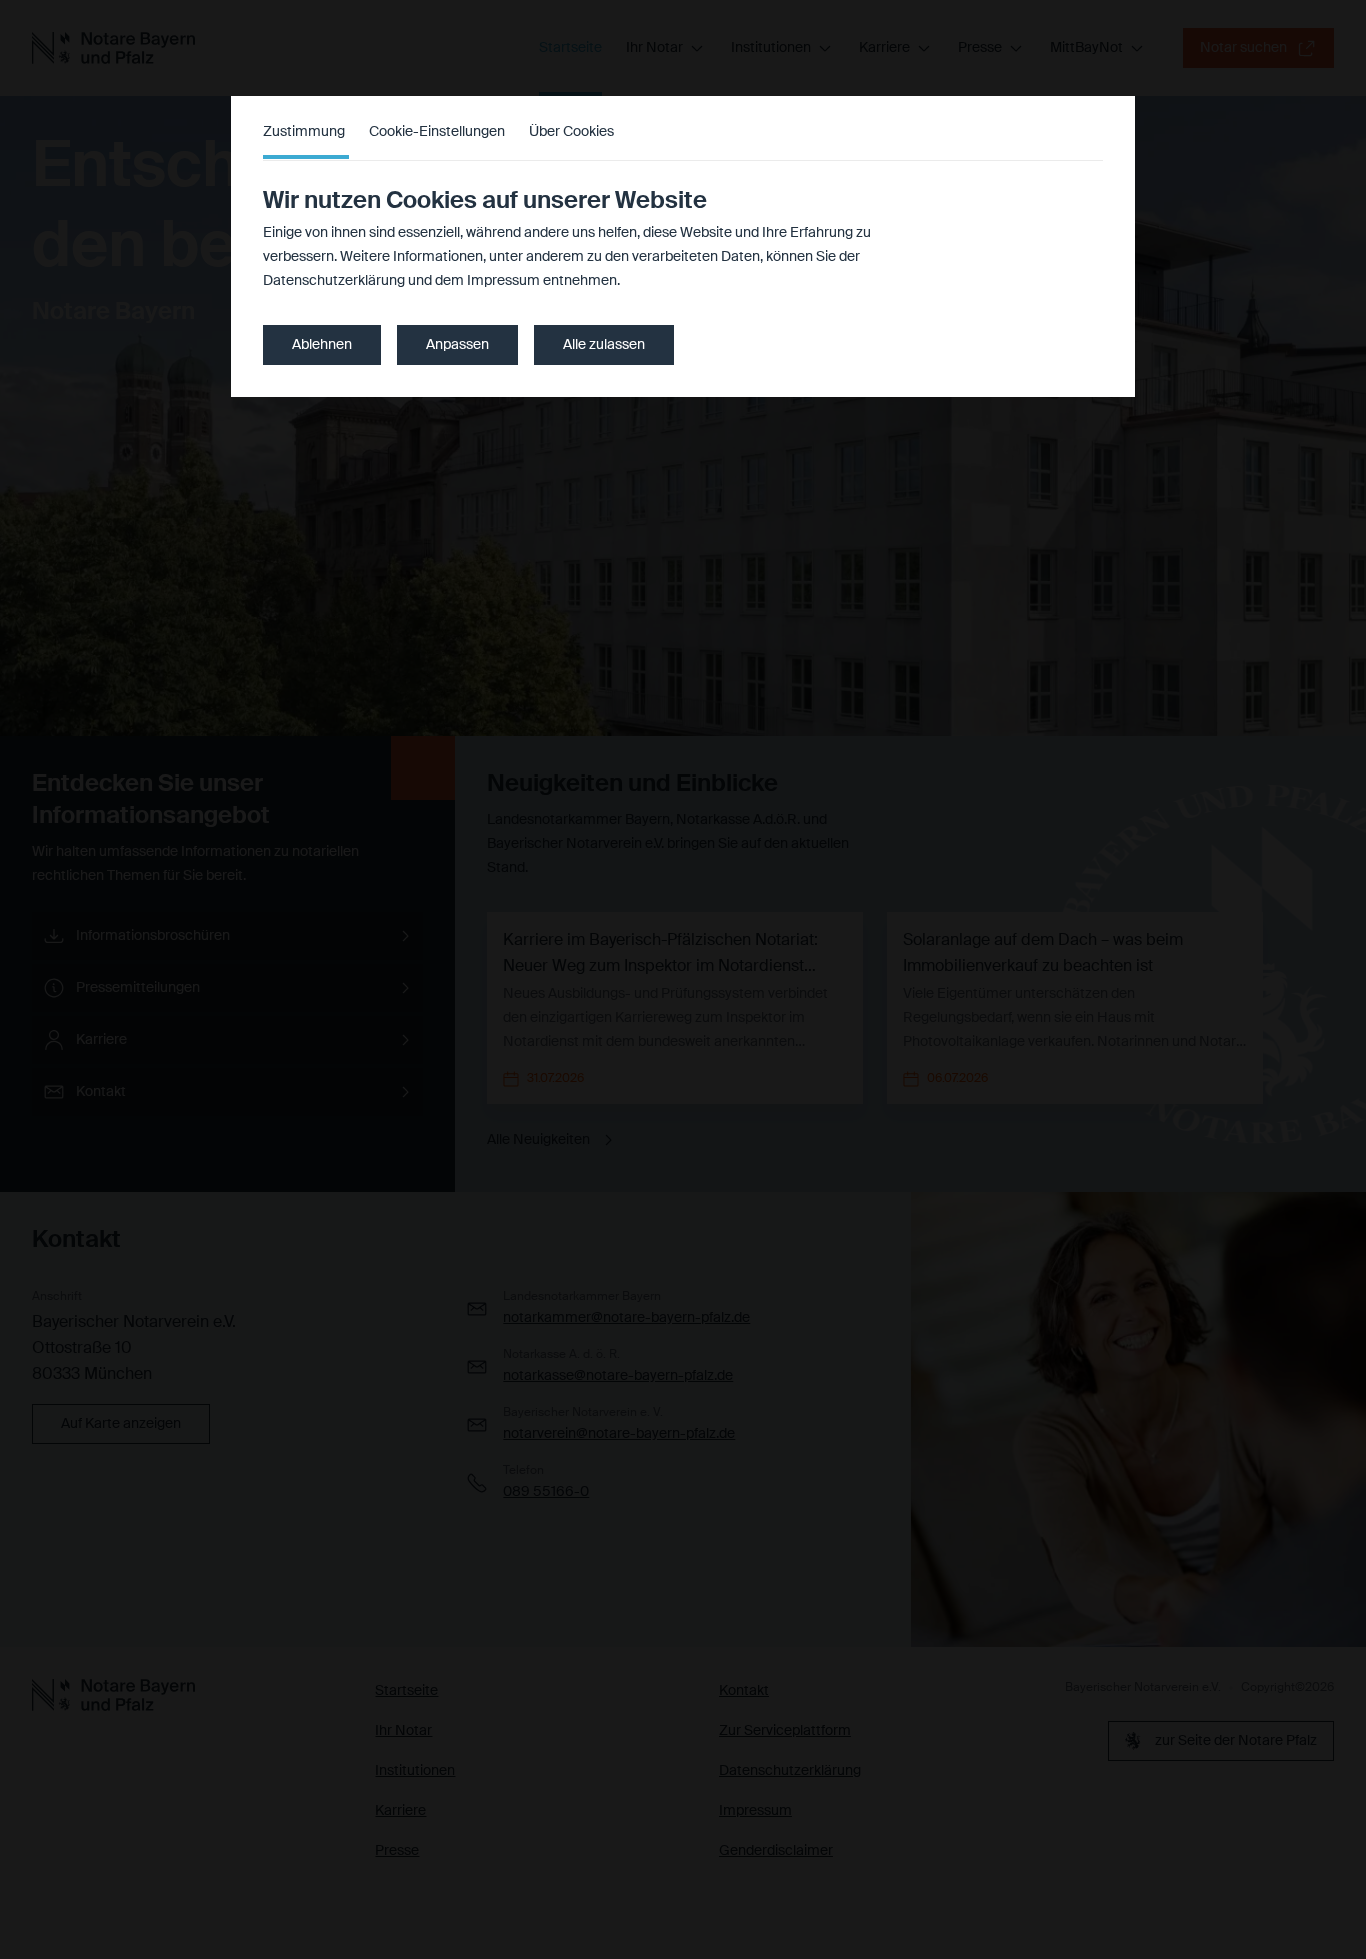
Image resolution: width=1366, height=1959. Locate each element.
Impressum (503, 281)
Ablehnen (322, 345)
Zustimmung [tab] (304, 132)
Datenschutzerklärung (334, 281)
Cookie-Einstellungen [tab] (437, 132)
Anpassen (457, 345)
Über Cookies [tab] (571, 132)
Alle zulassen (604, 345)
